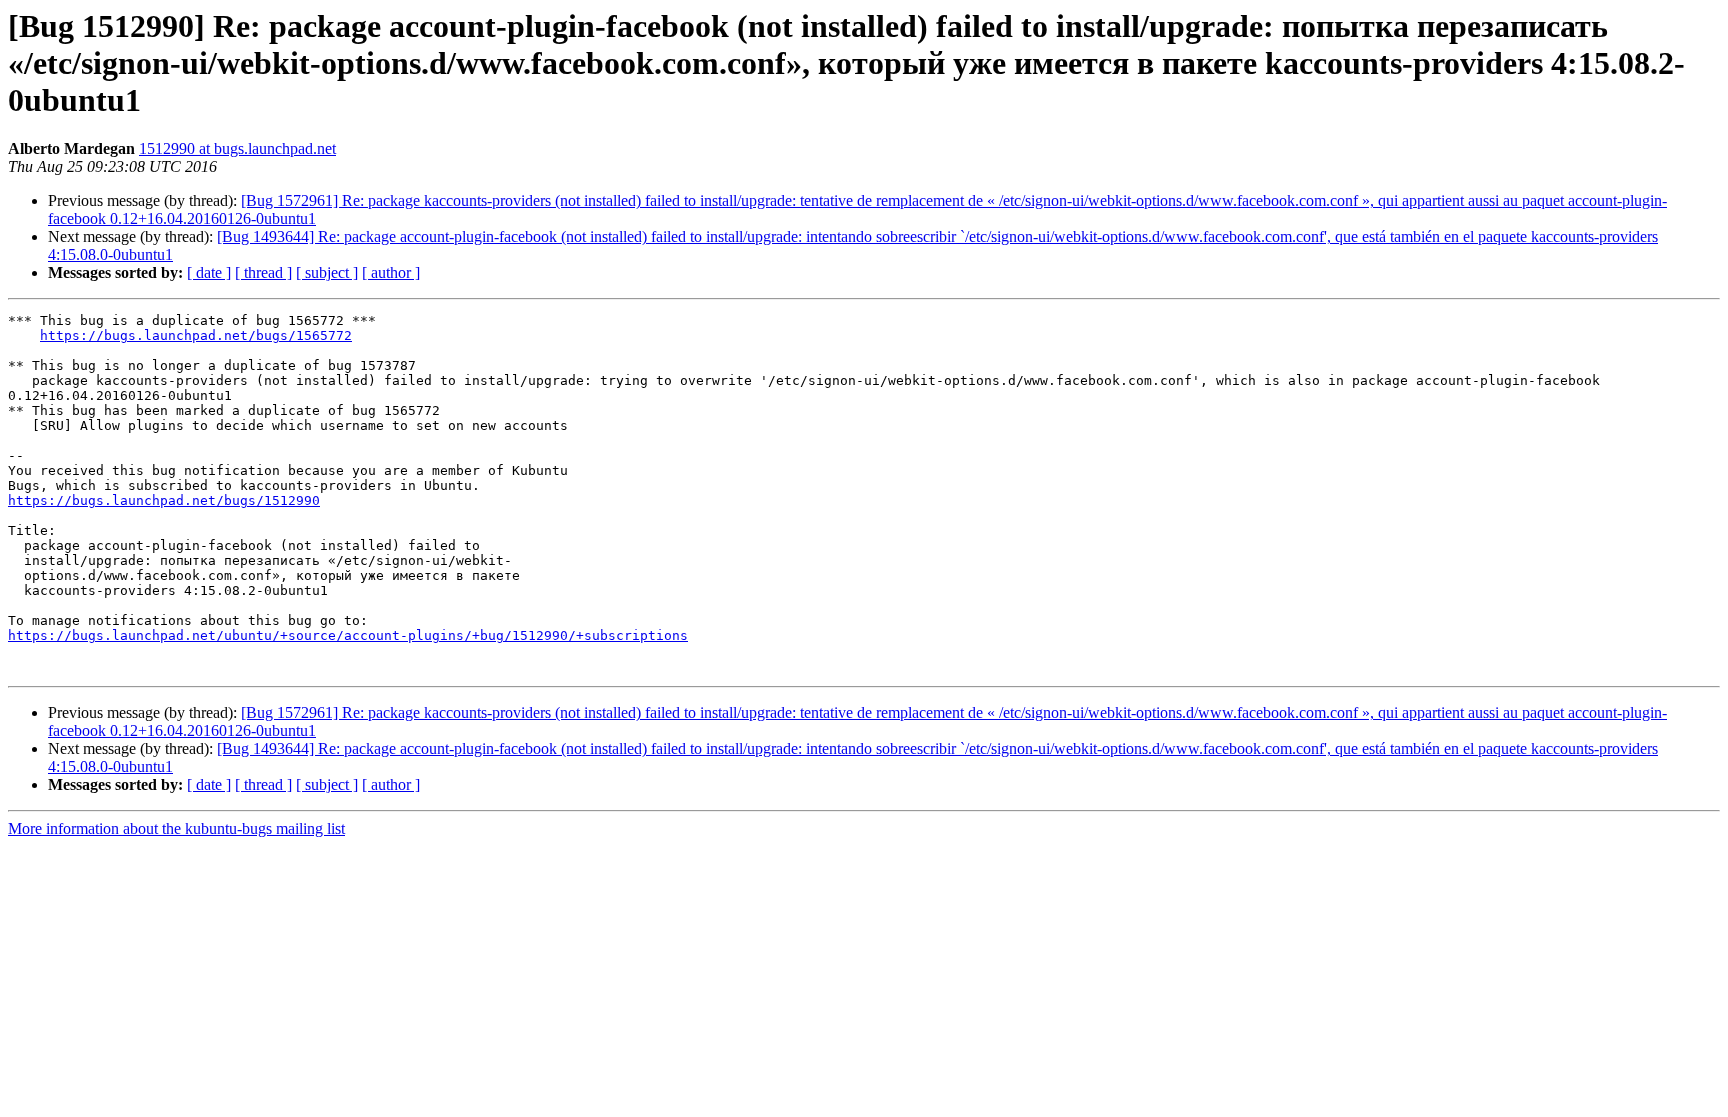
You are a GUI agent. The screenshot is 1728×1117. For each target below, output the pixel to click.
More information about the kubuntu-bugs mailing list (176, 828)
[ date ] (209, 272)
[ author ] (391, 272)
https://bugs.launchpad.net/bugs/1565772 (196, 335)
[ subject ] (327, 272)
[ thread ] (263, 272)
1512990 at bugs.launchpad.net (237, 148)
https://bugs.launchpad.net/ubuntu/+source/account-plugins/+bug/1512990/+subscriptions (348, 635)
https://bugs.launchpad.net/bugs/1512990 (164, 500)
